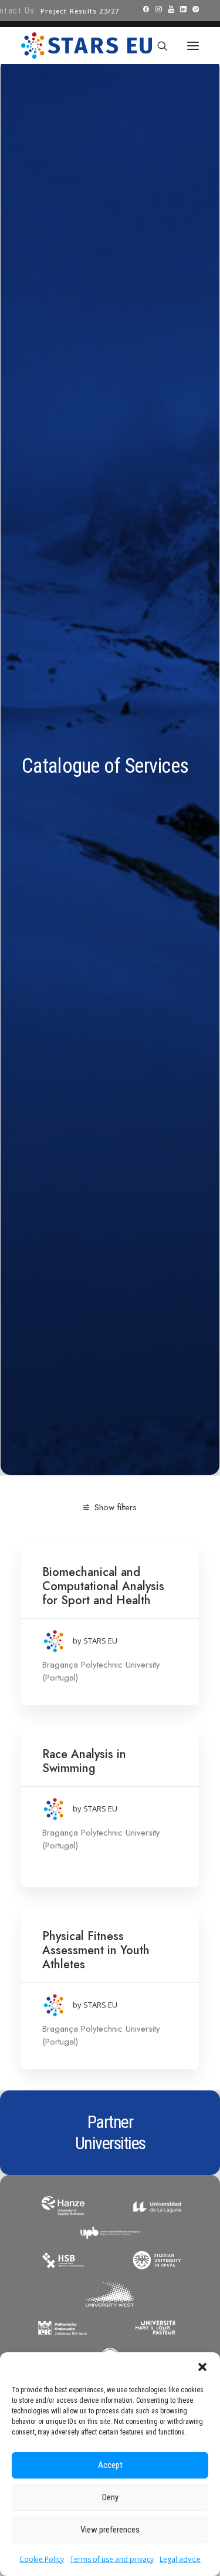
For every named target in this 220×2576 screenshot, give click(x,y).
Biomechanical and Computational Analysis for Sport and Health (103, 1586)
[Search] (157, 46)
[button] (202, 2367)
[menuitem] (80, 11)
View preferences (110, 2530)
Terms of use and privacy (112, 2559)
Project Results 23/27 (80, 11)
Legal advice (180, 2559)
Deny (110, 2497)
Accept (110, 2465)
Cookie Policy (42, 2559)
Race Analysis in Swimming (84, 1761)
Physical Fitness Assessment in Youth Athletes (96, 1950)
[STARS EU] (87, 46)
